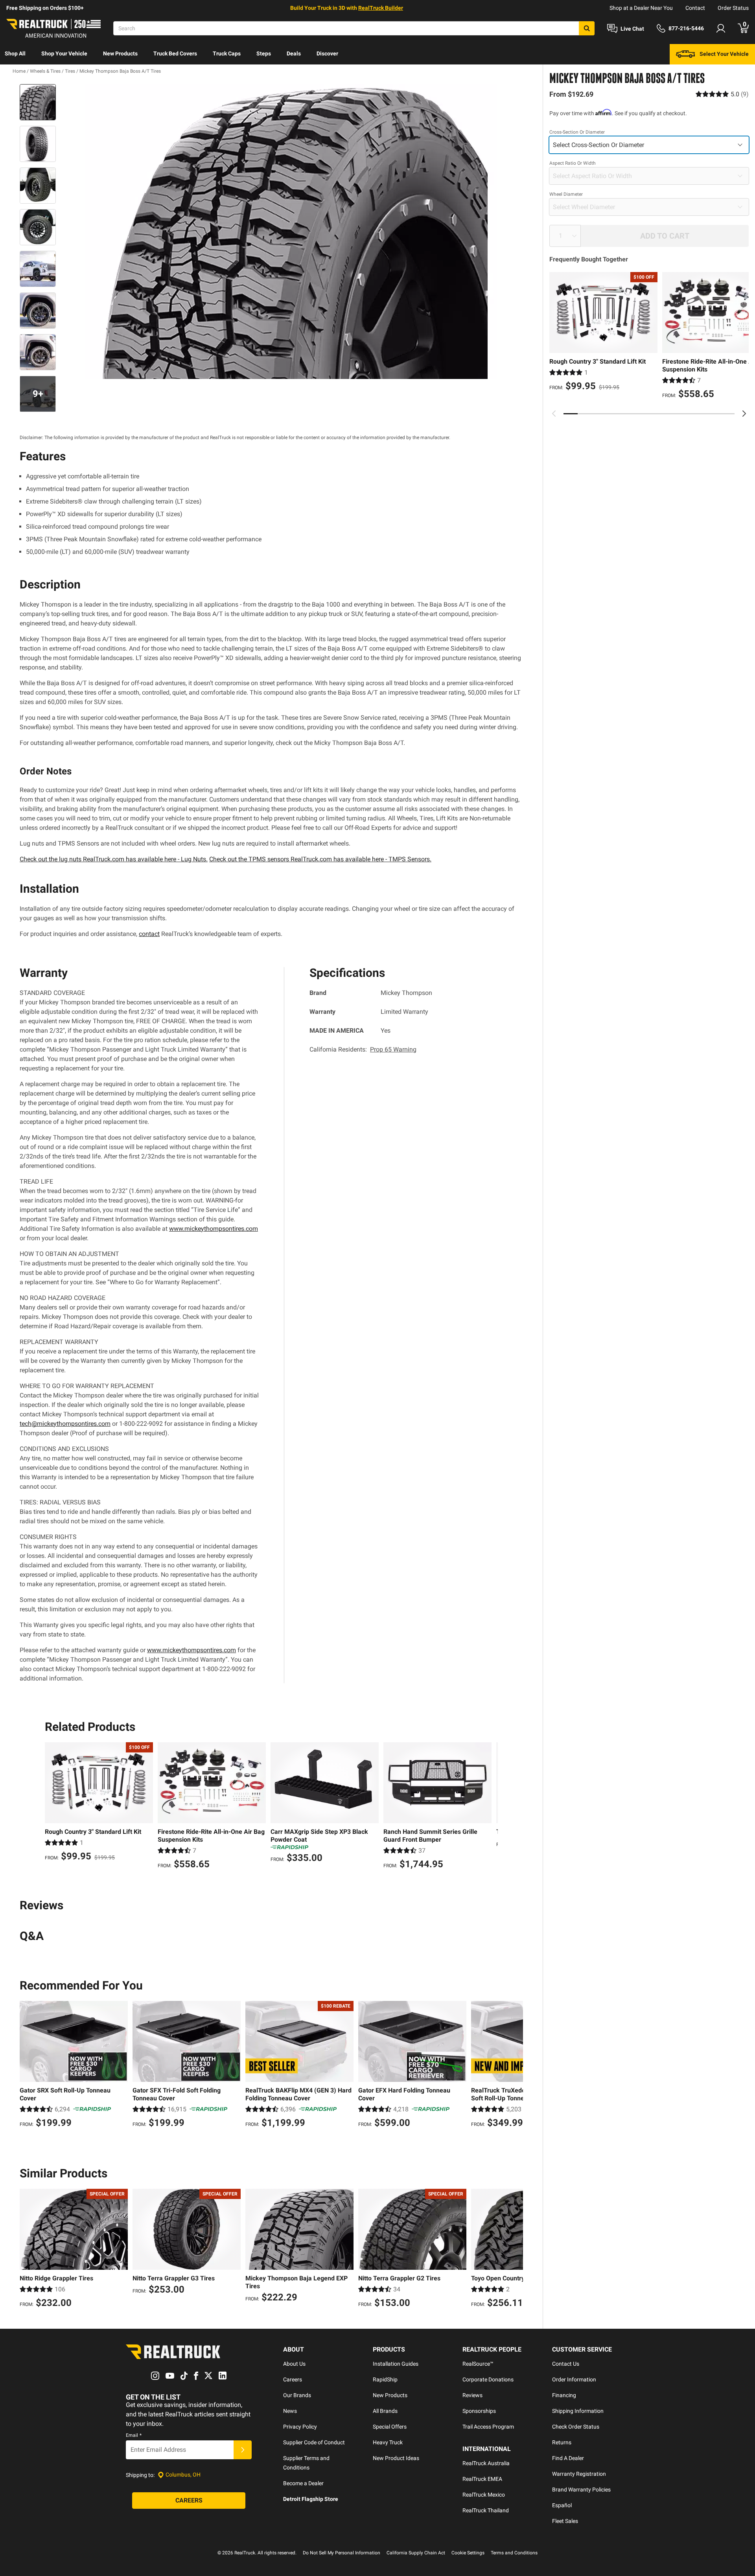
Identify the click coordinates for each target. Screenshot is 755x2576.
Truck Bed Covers (175, 53)
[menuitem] (15, 54)
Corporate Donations (488, 2379)
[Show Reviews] (722, 94)
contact (149, 934)
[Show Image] (38, 102)
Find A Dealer (568, 2458)
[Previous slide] (554, 414)
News (290, 2411)
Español (562, 2505)
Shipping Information (578, 2411)
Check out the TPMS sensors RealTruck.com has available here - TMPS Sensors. (320, 859)
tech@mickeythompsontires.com (65, 1424)
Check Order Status (576, 2427)
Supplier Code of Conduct (314, 2442)
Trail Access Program (488, 2427)
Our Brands (297, 2395)
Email (134, 2435)
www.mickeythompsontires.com (214, 1229)
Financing (564, 2395)
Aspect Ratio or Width (573, 163)
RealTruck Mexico (484, 2495)
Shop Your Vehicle (64, 53)
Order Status (733, 8)
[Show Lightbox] (291, 232)
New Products (120, 53)
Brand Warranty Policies (581, 2490)
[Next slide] (744, 414)
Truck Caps (227, 53)
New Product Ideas (396, 2458)
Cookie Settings (468, 2553)
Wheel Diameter (566, 194)
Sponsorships (479, 2411)
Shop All (15, 53)
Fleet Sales (565, 2521)
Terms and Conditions (514, 2553)
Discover (327, 53)
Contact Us (566, 2364)
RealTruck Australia (486, 2463)
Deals (294, 53)
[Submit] (243, 2450)
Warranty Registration (579, 2474)
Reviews (472, 2395)
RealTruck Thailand (486, 2510)
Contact (695, 8)
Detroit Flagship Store (311, 2499)
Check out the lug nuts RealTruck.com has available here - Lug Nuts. (114, 859)
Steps (264, 53)
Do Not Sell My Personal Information (342, 2553)
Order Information (574, 2379)
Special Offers (390, 2427)
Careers (293, 2379)
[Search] (587, 28)
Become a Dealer (303, 2483)
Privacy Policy (300, 2427)
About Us (294, 2364)
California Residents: (363, 1049)
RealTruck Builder (381, 8)
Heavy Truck (388, 2442)
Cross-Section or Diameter (577, 132)
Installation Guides (396, 2364)
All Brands (385, 2411)
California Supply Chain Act (416, 2553)
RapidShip (385, 2379)
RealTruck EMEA (482, 2479)
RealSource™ (478, 2364)
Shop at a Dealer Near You (641, 8)
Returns (562, 2442)
